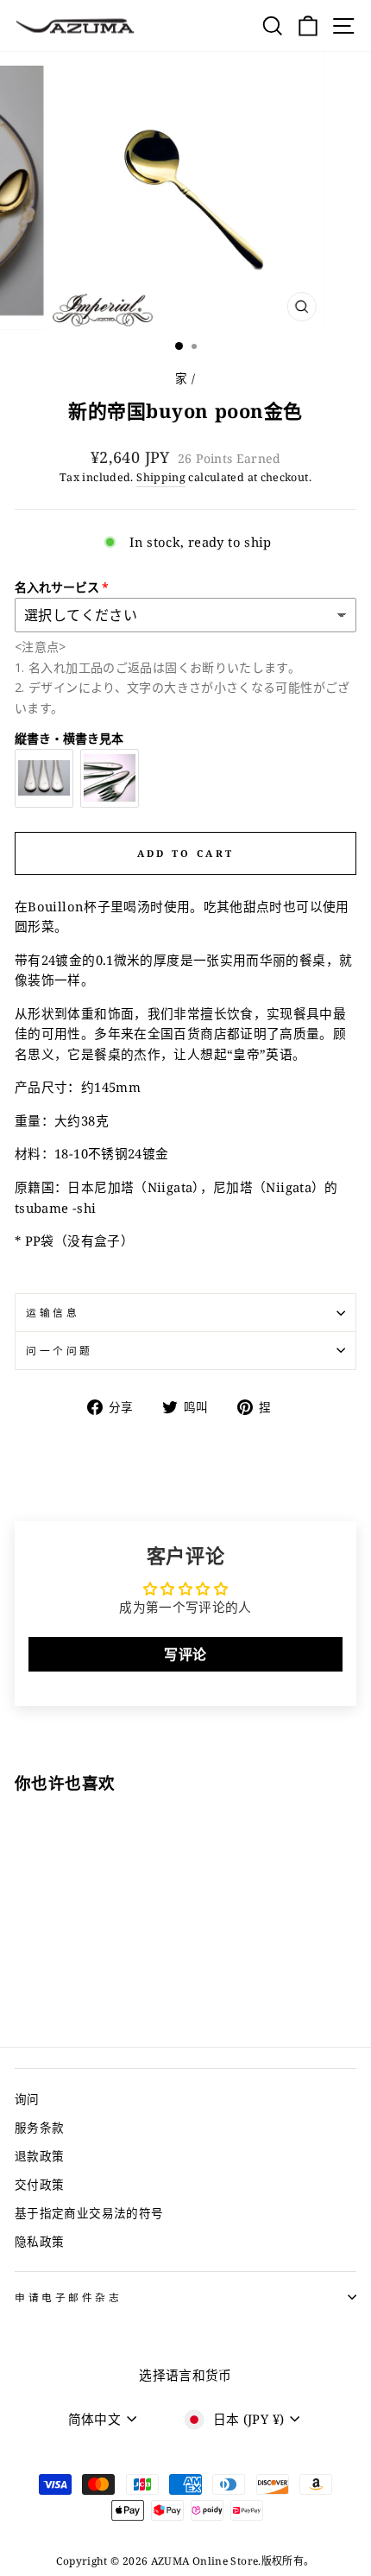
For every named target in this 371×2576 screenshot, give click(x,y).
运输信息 (53, 1312)
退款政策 (39, 2156)
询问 (27, 2099)
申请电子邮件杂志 (68, 2297)
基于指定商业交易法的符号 (89, 2213)
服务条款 (39, 2127)
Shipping (161, 477)
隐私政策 (39, 2241)
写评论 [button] (185, 1654)
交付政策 (39, 2184)
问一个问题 (60, 1350)
